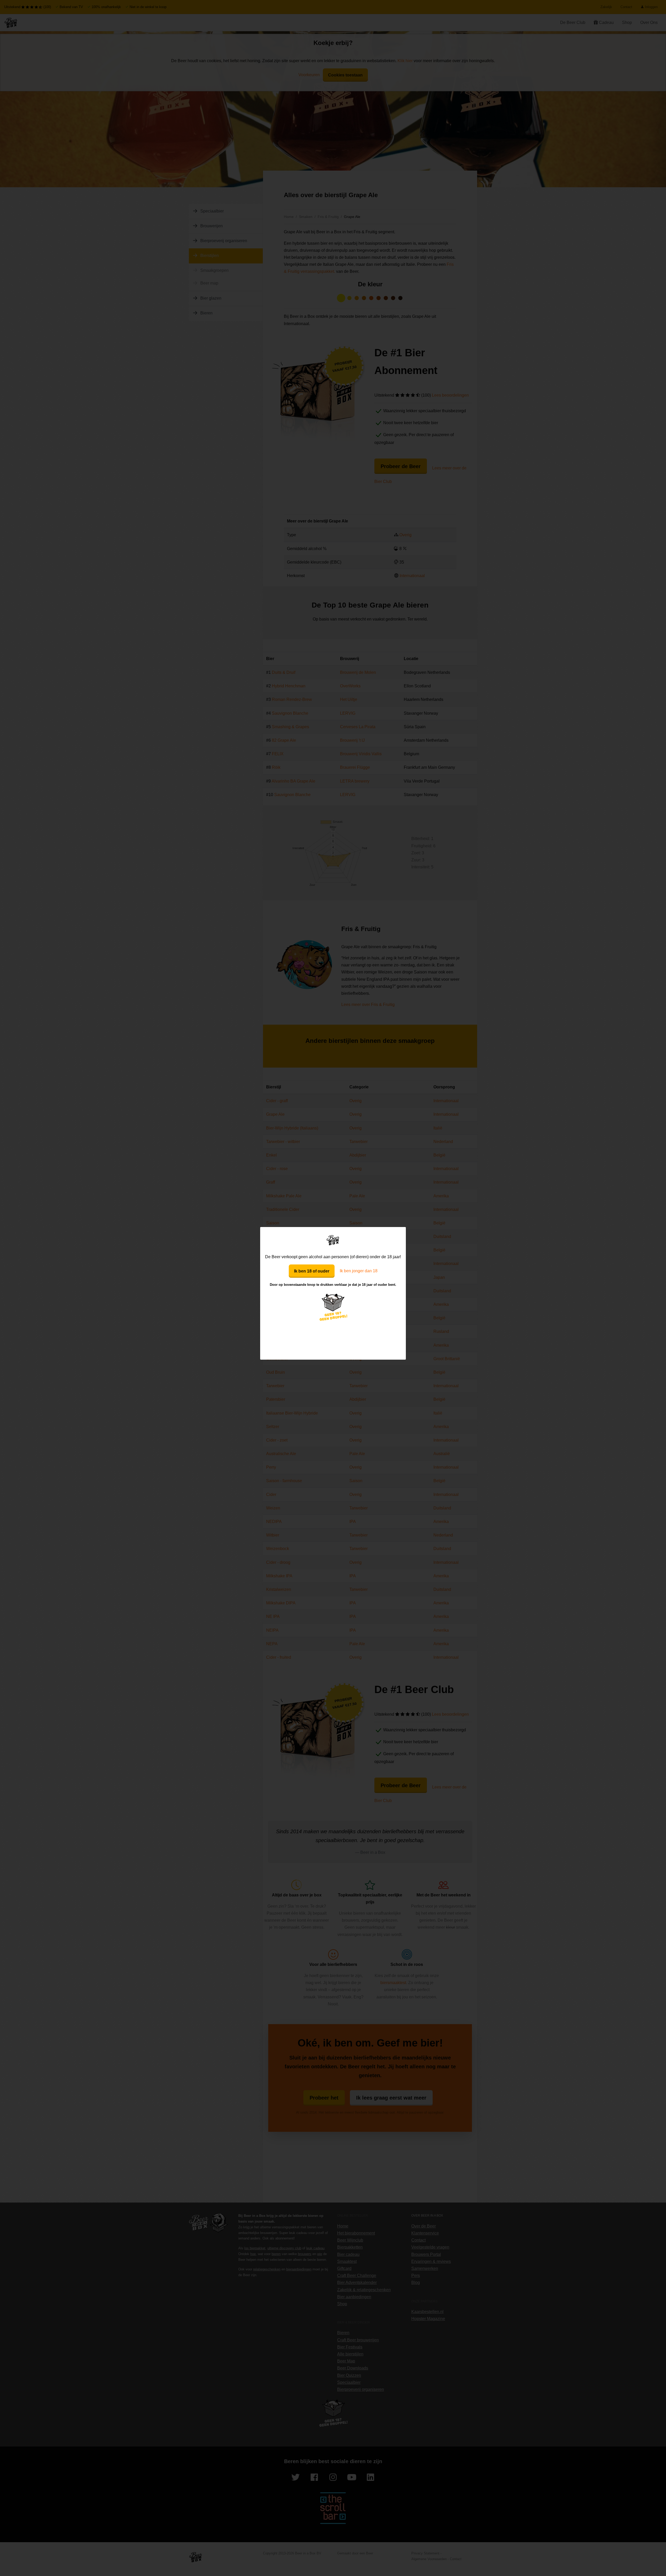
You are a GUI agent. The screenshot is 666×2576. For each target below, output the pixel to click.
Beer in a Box (333, 1240)
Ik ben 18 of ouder (312, 1271)
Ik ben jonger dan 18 (359, 1271)
